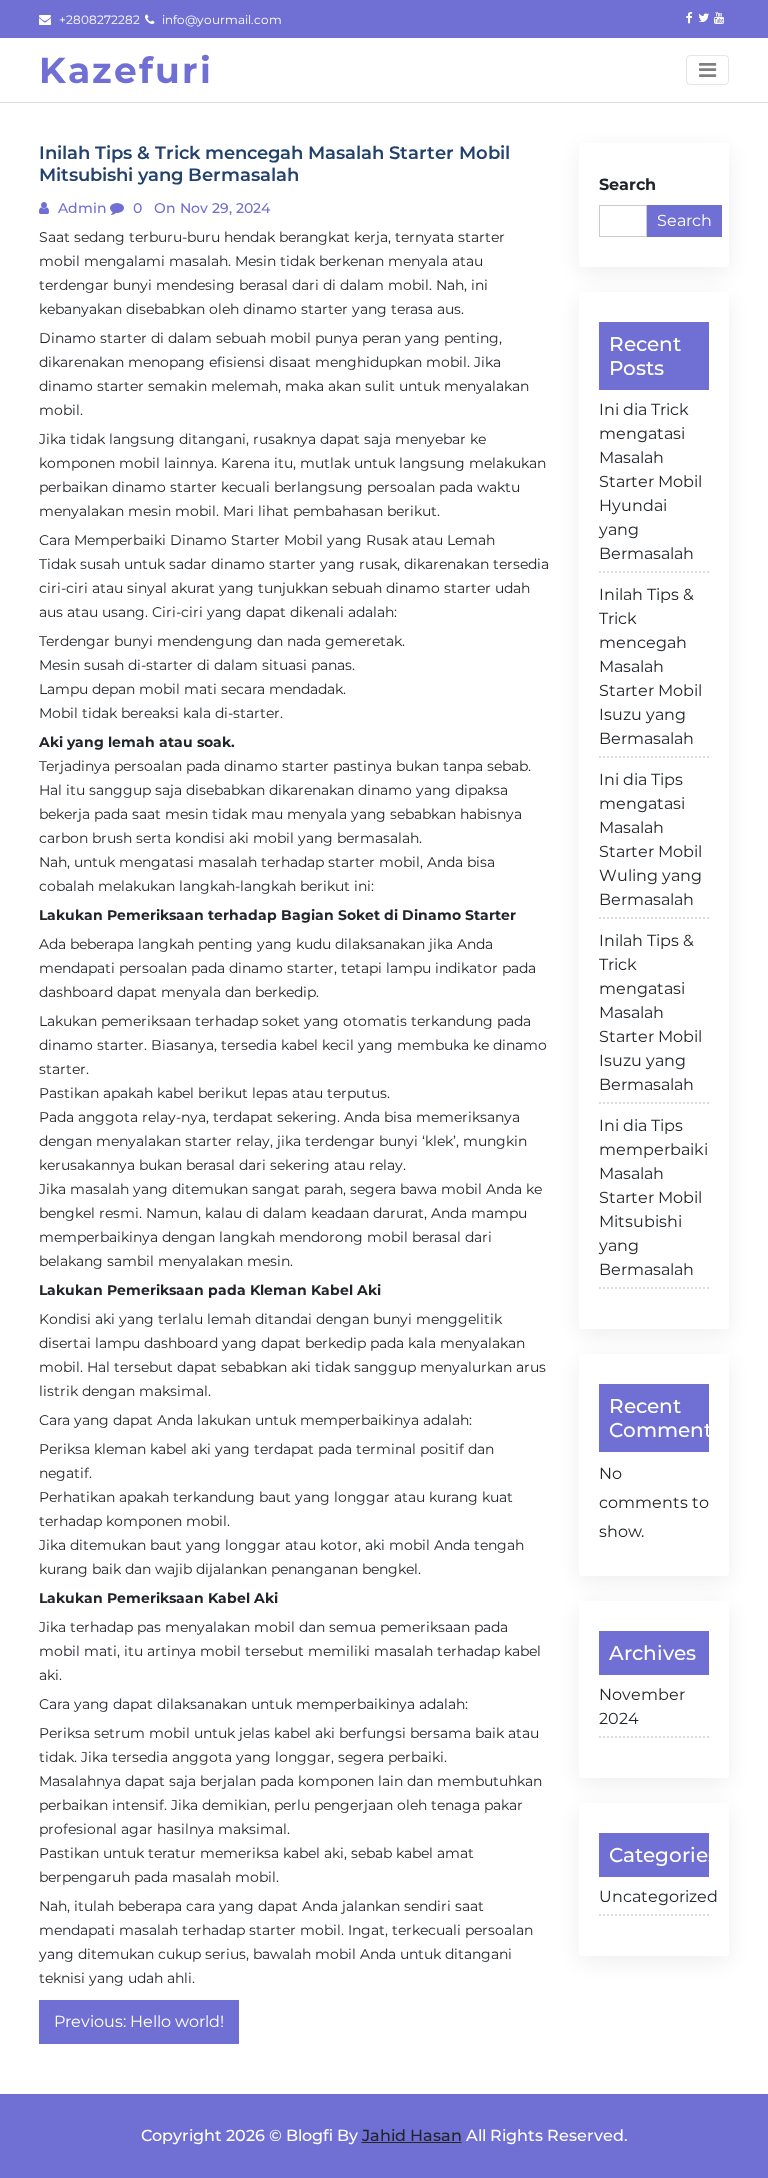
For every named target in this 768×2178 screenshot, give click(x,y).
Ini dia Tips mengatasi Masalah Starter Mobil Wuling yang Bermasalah (650, 839)
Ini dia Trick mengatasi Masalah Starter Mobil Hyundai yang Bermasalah (650, 481)
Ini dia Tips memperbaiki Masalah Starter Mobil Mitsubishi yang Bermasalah (653, 1197)
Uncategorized (654, 1896)
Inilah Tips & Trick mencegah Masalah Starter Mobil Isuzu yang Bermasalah (650, 666)
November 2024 (642, 1706)
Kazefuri (126, 70)
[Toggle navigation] (707, 70)
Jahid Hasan (412, 2135)
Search (627, 184)
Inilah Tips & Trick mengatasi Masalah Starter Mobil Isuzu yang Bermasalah (650, 1012)
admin (80, 208)
